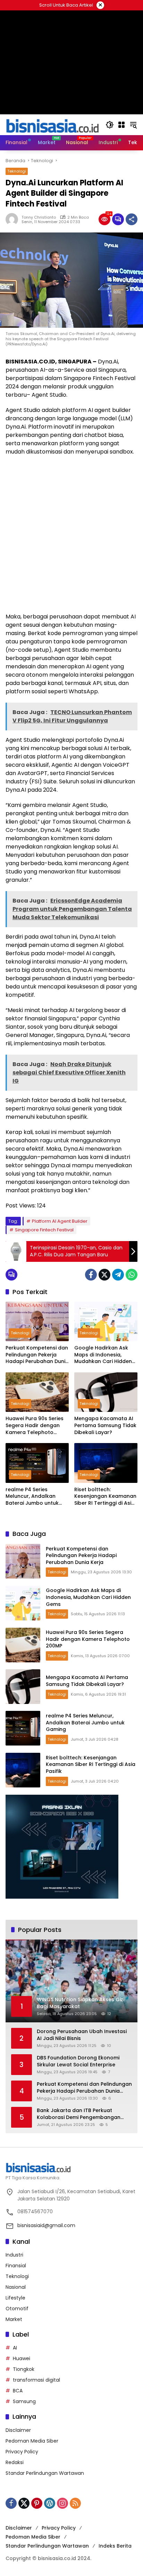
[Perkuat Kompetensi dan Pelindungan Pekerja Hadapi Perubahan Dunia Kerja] (37, 1321)
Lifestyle (15, 2298)
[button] (110, 125)
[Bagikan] (132, 219)
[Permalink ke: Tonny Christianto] (14, 219)
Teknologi (17, 171)
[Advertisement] (71, 534)
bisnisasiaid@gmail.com (46, 2225)
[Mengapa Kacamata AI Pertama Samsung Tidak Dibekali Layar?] (106, 1392)
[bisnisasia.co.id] (52, 124)
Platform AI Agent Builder (60, 1221)
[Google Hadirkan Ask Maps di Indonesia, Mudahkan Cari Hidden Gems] (106, 1321)
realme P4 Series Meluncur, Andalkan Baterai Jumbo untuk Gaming (32, 1497)
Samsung (24, 2401)
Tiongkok (24, 2369)
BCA (18, 2391)
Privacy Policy (22, 2452)
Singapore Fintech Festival (44, 1230)
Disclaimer (18, 2430)
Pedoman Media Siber (32, 2441)
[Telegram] (118, 1275)
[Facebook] (91, 1275)
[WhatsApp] (132, 1275)
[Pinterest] (37, 2503)
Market (14, 2319)
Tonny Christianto (39, 217)
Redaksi (15, 2462)
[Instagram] (62, 2503)
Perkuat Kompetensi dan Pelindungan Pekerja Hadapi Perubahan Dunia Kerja (37, 1355)
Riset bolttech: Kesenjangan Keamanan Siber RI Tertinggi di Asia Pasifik (105, 1497)
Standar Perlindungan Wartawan (45, 2473)
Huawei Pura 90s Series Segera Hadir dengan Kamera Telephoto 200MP (35, 1426)
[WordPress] (50, 2503)
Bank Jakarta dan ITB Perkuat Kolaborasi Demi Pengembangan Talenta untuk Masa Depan (79, 2114)
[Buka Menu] (121, 125)
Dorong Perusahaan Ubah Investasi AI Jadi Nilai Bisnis (82, 2035)
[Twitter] (104, 1275)
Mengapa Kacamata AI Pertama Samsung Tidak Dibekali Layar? (105, 1425)
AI (15, 2348)
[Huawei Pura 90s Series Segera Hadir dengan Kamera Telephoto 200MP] (37, 1392)
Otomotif (17, 2309)
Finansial (16, 2266)
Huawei (22, 2358)
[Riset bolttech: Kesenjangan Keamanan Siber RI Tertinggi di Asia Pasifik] (106, 1463)
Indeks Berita (115, 2546)
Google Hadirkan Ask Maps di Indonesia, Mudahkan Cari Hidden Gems (103, 1355)
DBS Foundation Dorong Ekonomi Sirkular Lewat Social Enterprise (78, 2061)
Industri (14, 2255)
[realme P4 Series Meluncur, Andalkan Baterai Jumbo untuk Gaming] (37, 1463)
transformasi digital (36, 2380)
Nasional (16, 2287)
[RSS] (75, 2503)
